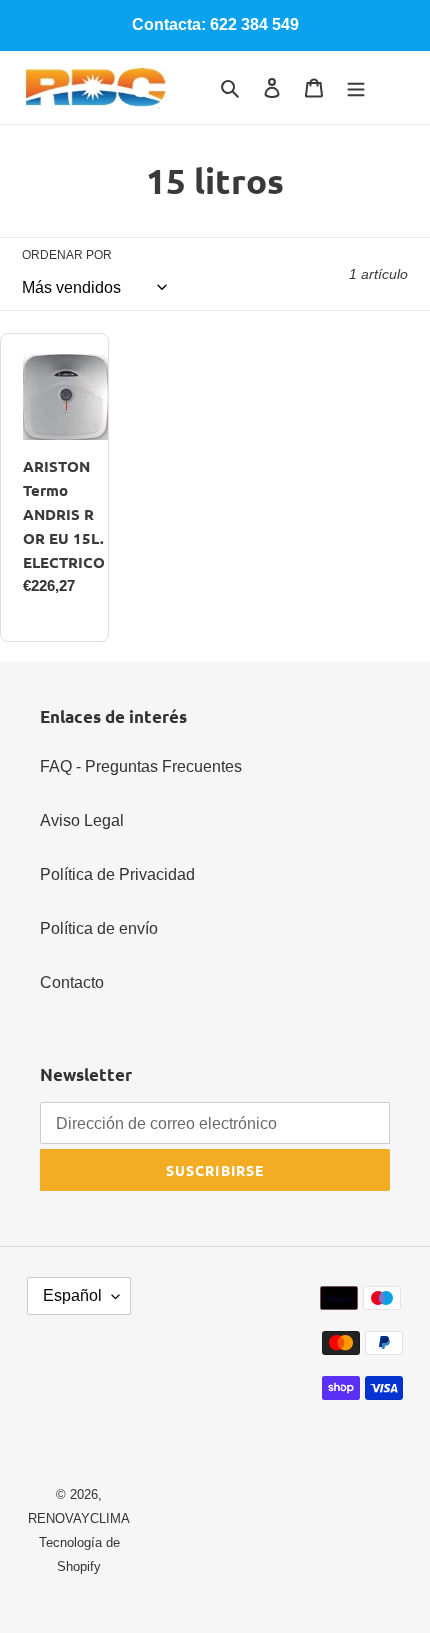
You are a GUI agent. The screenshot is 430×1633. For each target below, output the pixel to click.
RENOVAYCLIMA (79, 1518)
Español (72, 1295)
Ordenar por (67, 255)
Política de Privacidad (117, 874)
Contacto (72, 982)
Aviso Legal (82, 820)
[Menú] (356, 88)
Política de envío (99, 928)
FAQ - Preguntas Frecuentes (141, 766)
